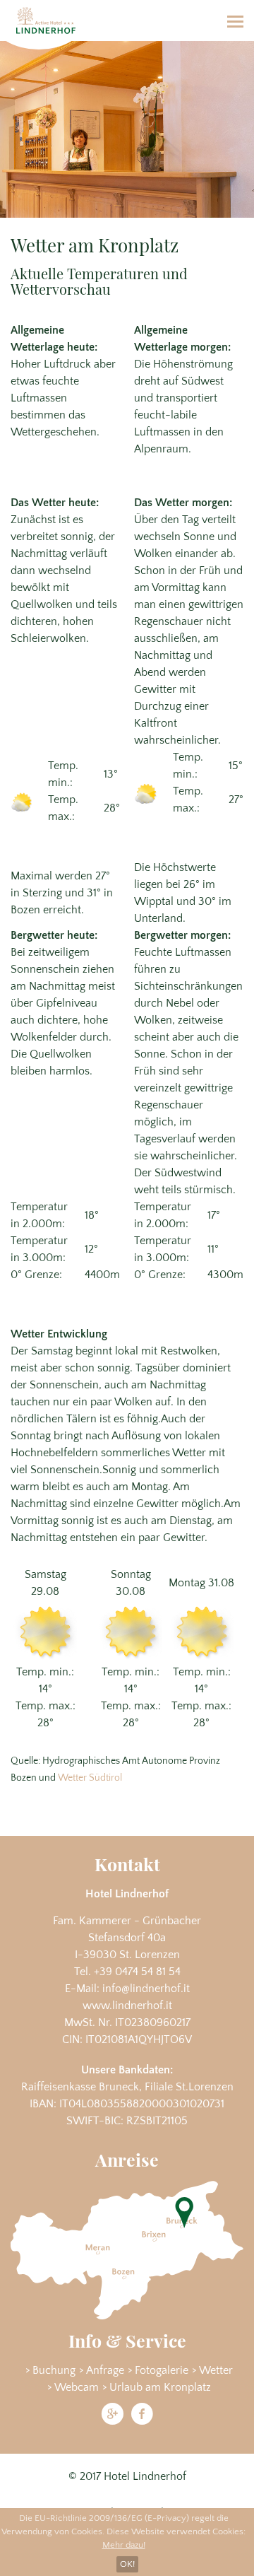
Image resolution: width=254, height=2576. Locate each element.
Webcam (77, 2387)
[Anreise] (127, 2250)
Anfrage (105, 2370)
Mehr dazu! (124, 2545)
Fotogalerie (162, 2370)
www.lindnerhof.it (127, 2006)
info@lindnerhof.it (146, 1989)
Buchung (54, 2370)
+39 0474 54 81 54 (137, 1972)
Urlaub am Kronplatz (160, 2387)
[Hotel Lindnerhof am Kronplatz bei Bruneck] (46, 21)
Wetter (216, 2370)
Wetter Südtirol (90, 1778)
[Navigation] (235, 21)
